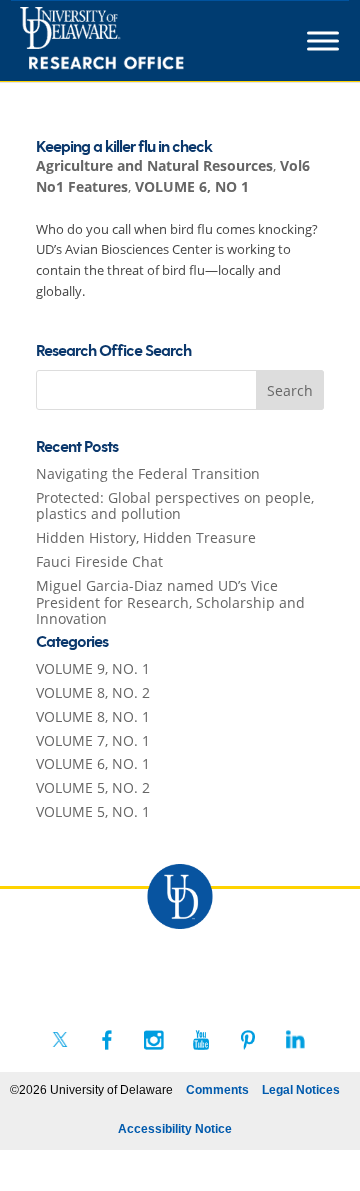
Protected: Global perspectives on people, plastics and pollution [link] (175, 506)
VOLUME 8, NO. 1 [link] (93, 716)
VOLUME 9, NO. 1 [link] (93, 668)
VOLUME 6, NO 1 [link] (192, 186)
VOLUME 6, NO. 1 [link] (93, 763)
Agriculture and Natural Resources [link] (154, 165)
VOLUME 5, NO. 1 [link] (93, 811)
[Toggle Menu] (323, 41)
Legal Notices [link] (301, 1090)
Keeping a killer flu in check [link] (124, 147)
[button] (290, 390)
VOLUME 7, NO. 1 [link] (93, 740)
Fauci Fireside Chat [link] (99, 561)
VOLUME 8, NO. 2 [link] (93, 692)
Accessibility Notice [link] (175, 1129)
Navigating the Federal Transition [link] (148, 473)
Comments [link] (217, 1090)
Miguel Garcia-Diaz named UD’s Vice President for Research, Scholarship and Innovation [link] (170, 602)
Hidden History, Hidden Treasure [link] (146, 537)
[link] (138, 41)
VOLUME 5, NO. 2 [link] (93, 787)
